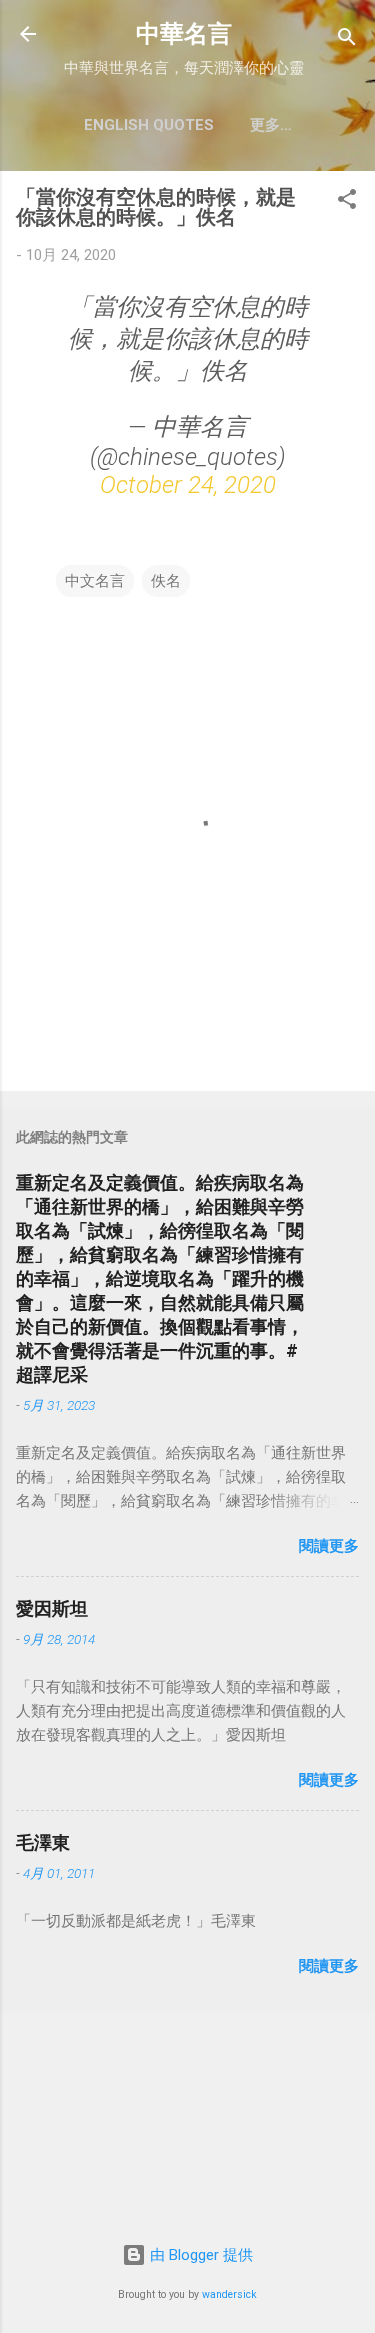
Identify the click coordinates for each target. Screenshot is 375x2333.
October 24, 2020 (188, 485)
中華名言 (184, 34)
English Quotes (149, 125)
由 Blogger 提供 (199, 2255)
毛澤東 (43, 1842)
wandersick (229, 2294)
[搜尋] (347, 40)
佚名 (166, 581)
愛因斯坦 (52, 1608)
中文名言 (95, 581)
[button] (347, 202)
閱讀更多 (329, 1546)
